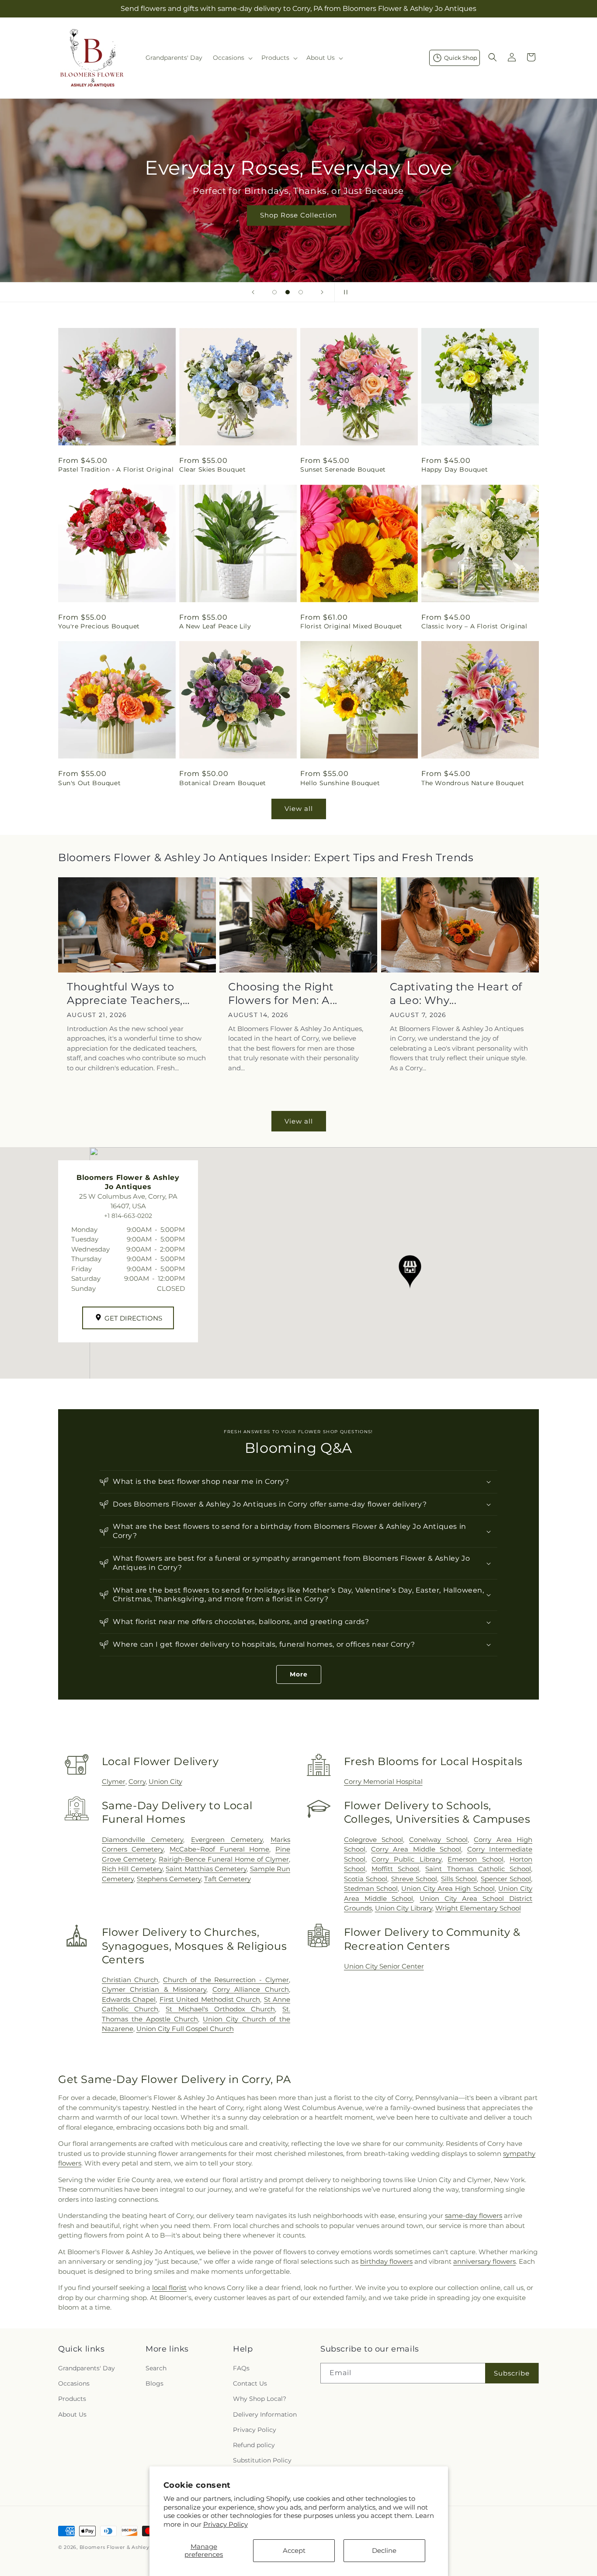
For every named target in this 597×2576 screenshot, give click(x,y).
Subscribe (512, 2373)
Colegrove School (373, 1840)
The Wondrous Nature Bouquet (473, 783)
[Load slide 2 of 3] (288, 292)
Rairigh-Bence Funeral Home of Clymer (224, 1859)
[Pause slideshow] (344, 292)
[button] (232, 58)
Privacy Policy (226, 2524)
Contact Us (250, 2383)
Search (156, 2368)
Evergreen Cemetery (227, 1840)
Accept (294, 2550)
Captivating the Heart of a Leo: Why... (456, 993)
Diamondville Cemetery (143, 1840)
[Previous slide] (253, 292)
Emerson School (475, 1859)
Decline (384, 2550)
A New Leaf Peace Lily (215, 626)
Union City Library (404, 1908)
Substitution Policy (262, 2460)
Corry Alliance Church (251, 1989)
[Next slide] (322, 292)
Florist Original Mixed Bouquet (351, 626)
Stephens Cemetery (169, 1879)
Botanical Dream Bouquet (223, 783)
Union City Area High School (448, 1888)
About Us (72, 2414)
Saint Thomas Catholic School (478, 1869)
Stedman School (371, 1888)
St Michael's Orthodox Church (220, 2009)
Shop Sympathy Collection (298, 228)
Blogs (154, 2383)
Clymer (114, 1781)
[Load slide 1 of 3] (274, 292)
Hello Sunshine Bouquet (340, 783)
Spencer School (506, 1879)
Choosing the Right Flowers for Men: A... (283, 993)
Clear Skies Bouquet (212, 469)
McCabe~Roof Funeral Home (219, 1849)
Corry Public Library (406, 1859)
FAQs (241, 2368)
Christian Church (130, 1980)
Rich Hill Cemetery (132, 1869)
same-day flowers (474, 2216)
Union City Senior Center (384, 1966)
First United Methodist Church (210, 1999)
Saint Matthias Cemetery (206, 1869)
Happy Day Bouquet (455, 469)
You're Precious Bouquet (99, 626)
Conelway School (438, 1840)
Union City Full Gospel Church (185, 2029)
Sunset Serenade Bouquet (343, 469)
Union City (165, 1781)
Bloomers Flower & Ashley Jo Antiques (131, 2547)
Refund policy (254, 2445)
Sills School (459, 1879)
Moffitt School (395, 1869)
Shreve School (414, 1879)
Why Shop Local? (260, 2399)
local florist (169, 2288)
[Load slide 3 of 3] (301, 292)
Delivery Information (265, 2414)
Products (72, 2399)
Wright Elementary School (478, 1908)
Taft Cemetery (227, 1879)
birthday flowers (386, 2261)
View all (299, 809)
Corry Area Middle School (416, 1849)
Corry (137, 1781)
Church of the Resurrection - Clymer (226, 1980)
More (299, 1674)
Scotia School (366, 1879)
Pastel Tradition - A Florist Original (116, 469)
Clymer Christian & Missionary (154, 1989)
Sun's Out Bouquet (89, 783)
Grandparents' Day (87, 2368)
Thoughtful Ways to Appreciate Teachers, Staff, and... (125, 994)
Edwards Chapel (129, 1999)
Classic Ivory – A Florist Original (474, 626)
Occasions (74, 2383)
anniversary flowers (484, 2261)
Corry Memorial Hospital (383, 1781)
